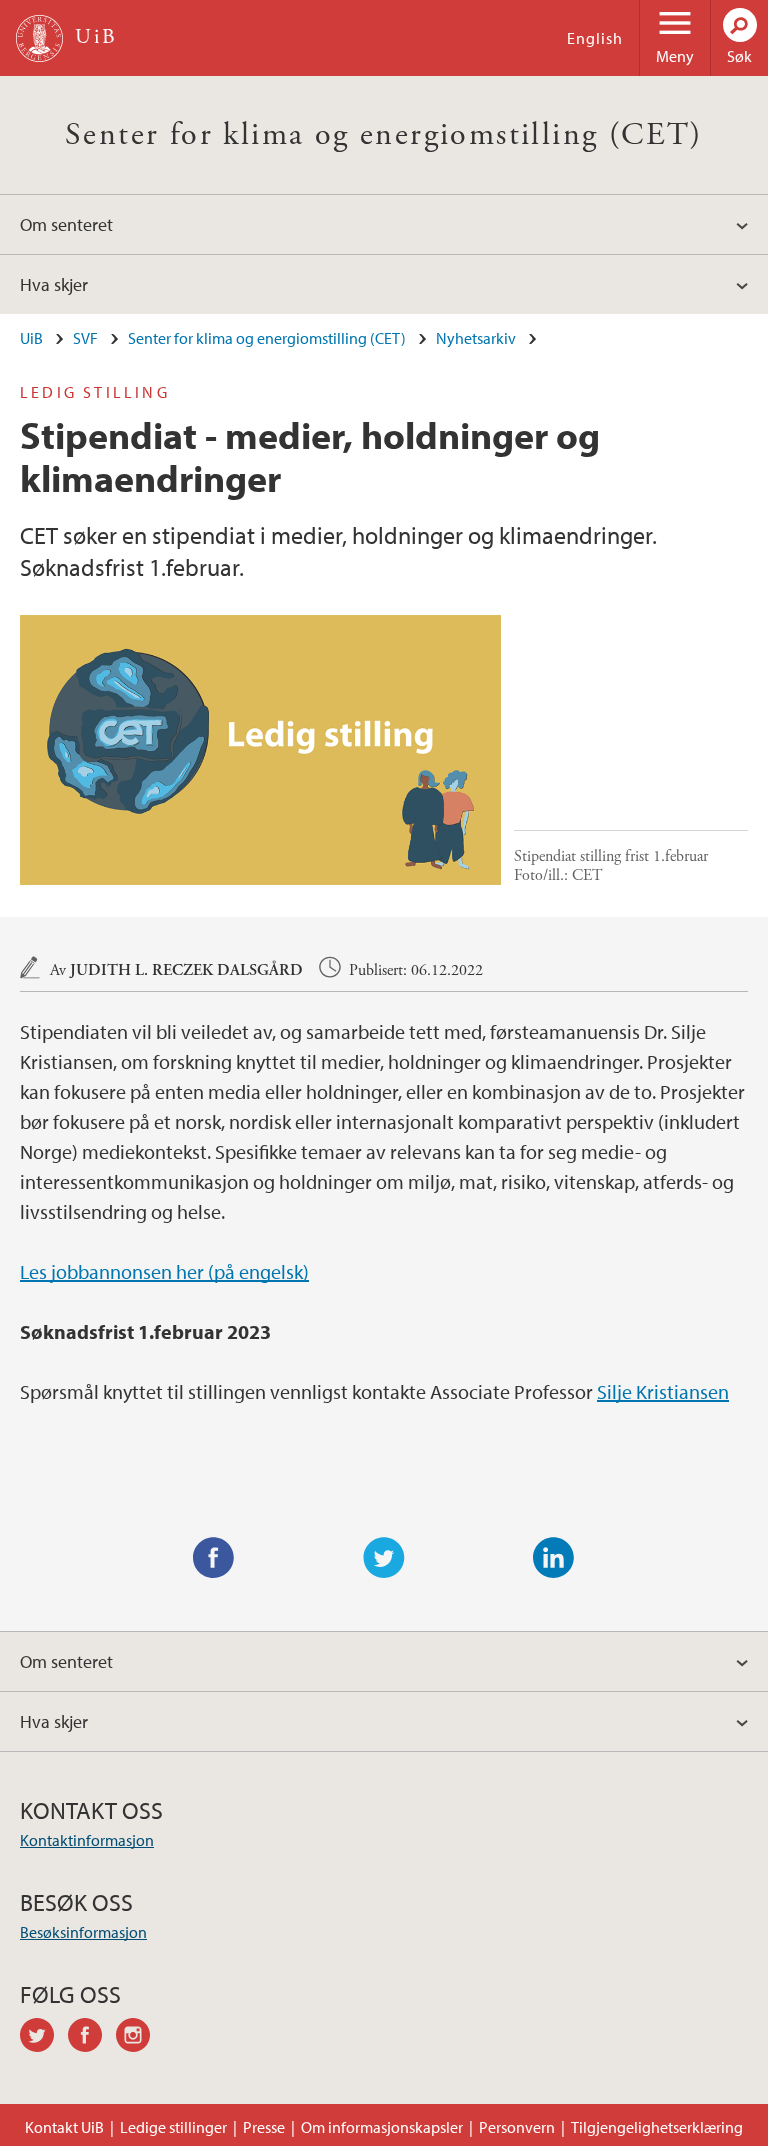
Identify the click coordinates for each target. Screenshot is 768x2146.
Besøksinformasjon (83, 1932)
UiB (31, 338)
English (595, 38)
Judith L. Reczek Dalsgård (186, 970)
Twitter (384, 1558)
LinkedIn (554, 1558)
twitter (44, 2038)
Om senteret (66, 224)
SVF (85, 338)
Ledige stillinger (173, 2127)
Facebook (214, 1558)
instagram (140, 2038)
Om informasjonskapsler (382, 2127)
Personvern (517, 2127)
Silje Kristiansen (663, 1391)
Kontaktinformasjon (87, 1840)
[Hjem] (39, 38)
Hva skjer (54, 284)
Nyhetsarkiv (476, 338)
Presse (264, 2127)
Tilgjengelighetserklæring (657, 2127)
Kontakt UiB (64, 2127)
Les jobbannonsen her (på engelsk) (164, 1271)
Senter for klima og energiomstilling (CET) (384, 135)
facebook (92, 2038)
